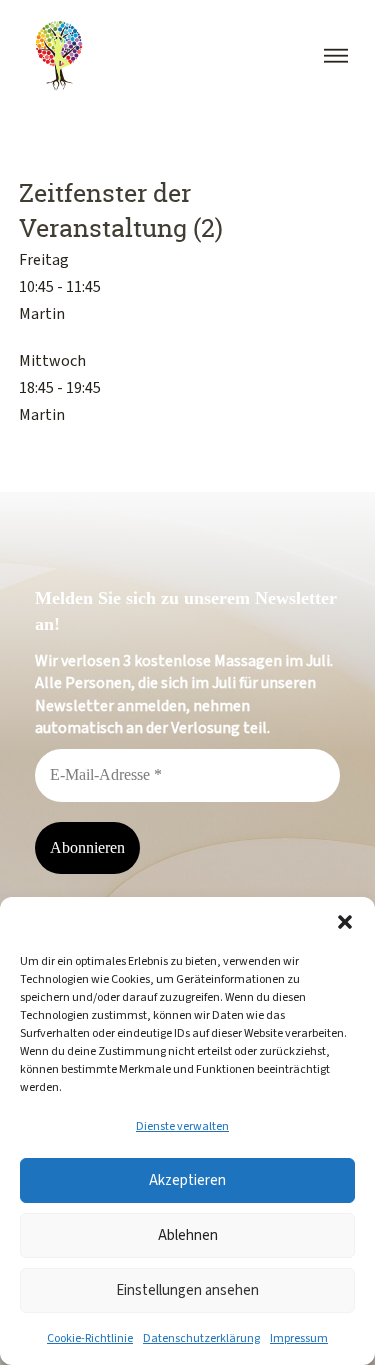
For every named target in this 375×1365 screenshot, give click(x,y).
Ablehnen (188, 1235)
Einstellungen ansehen (187, 1290)
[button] (345, 922)
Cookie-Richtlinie (90, 1338)
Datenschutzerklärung (201, 1338)
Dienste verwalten (182, 1126)
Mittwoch (52, 360)
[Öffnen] (336, 56)
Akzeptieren (187, 1180)
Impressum (299, 1338)
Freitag (44, 259)
